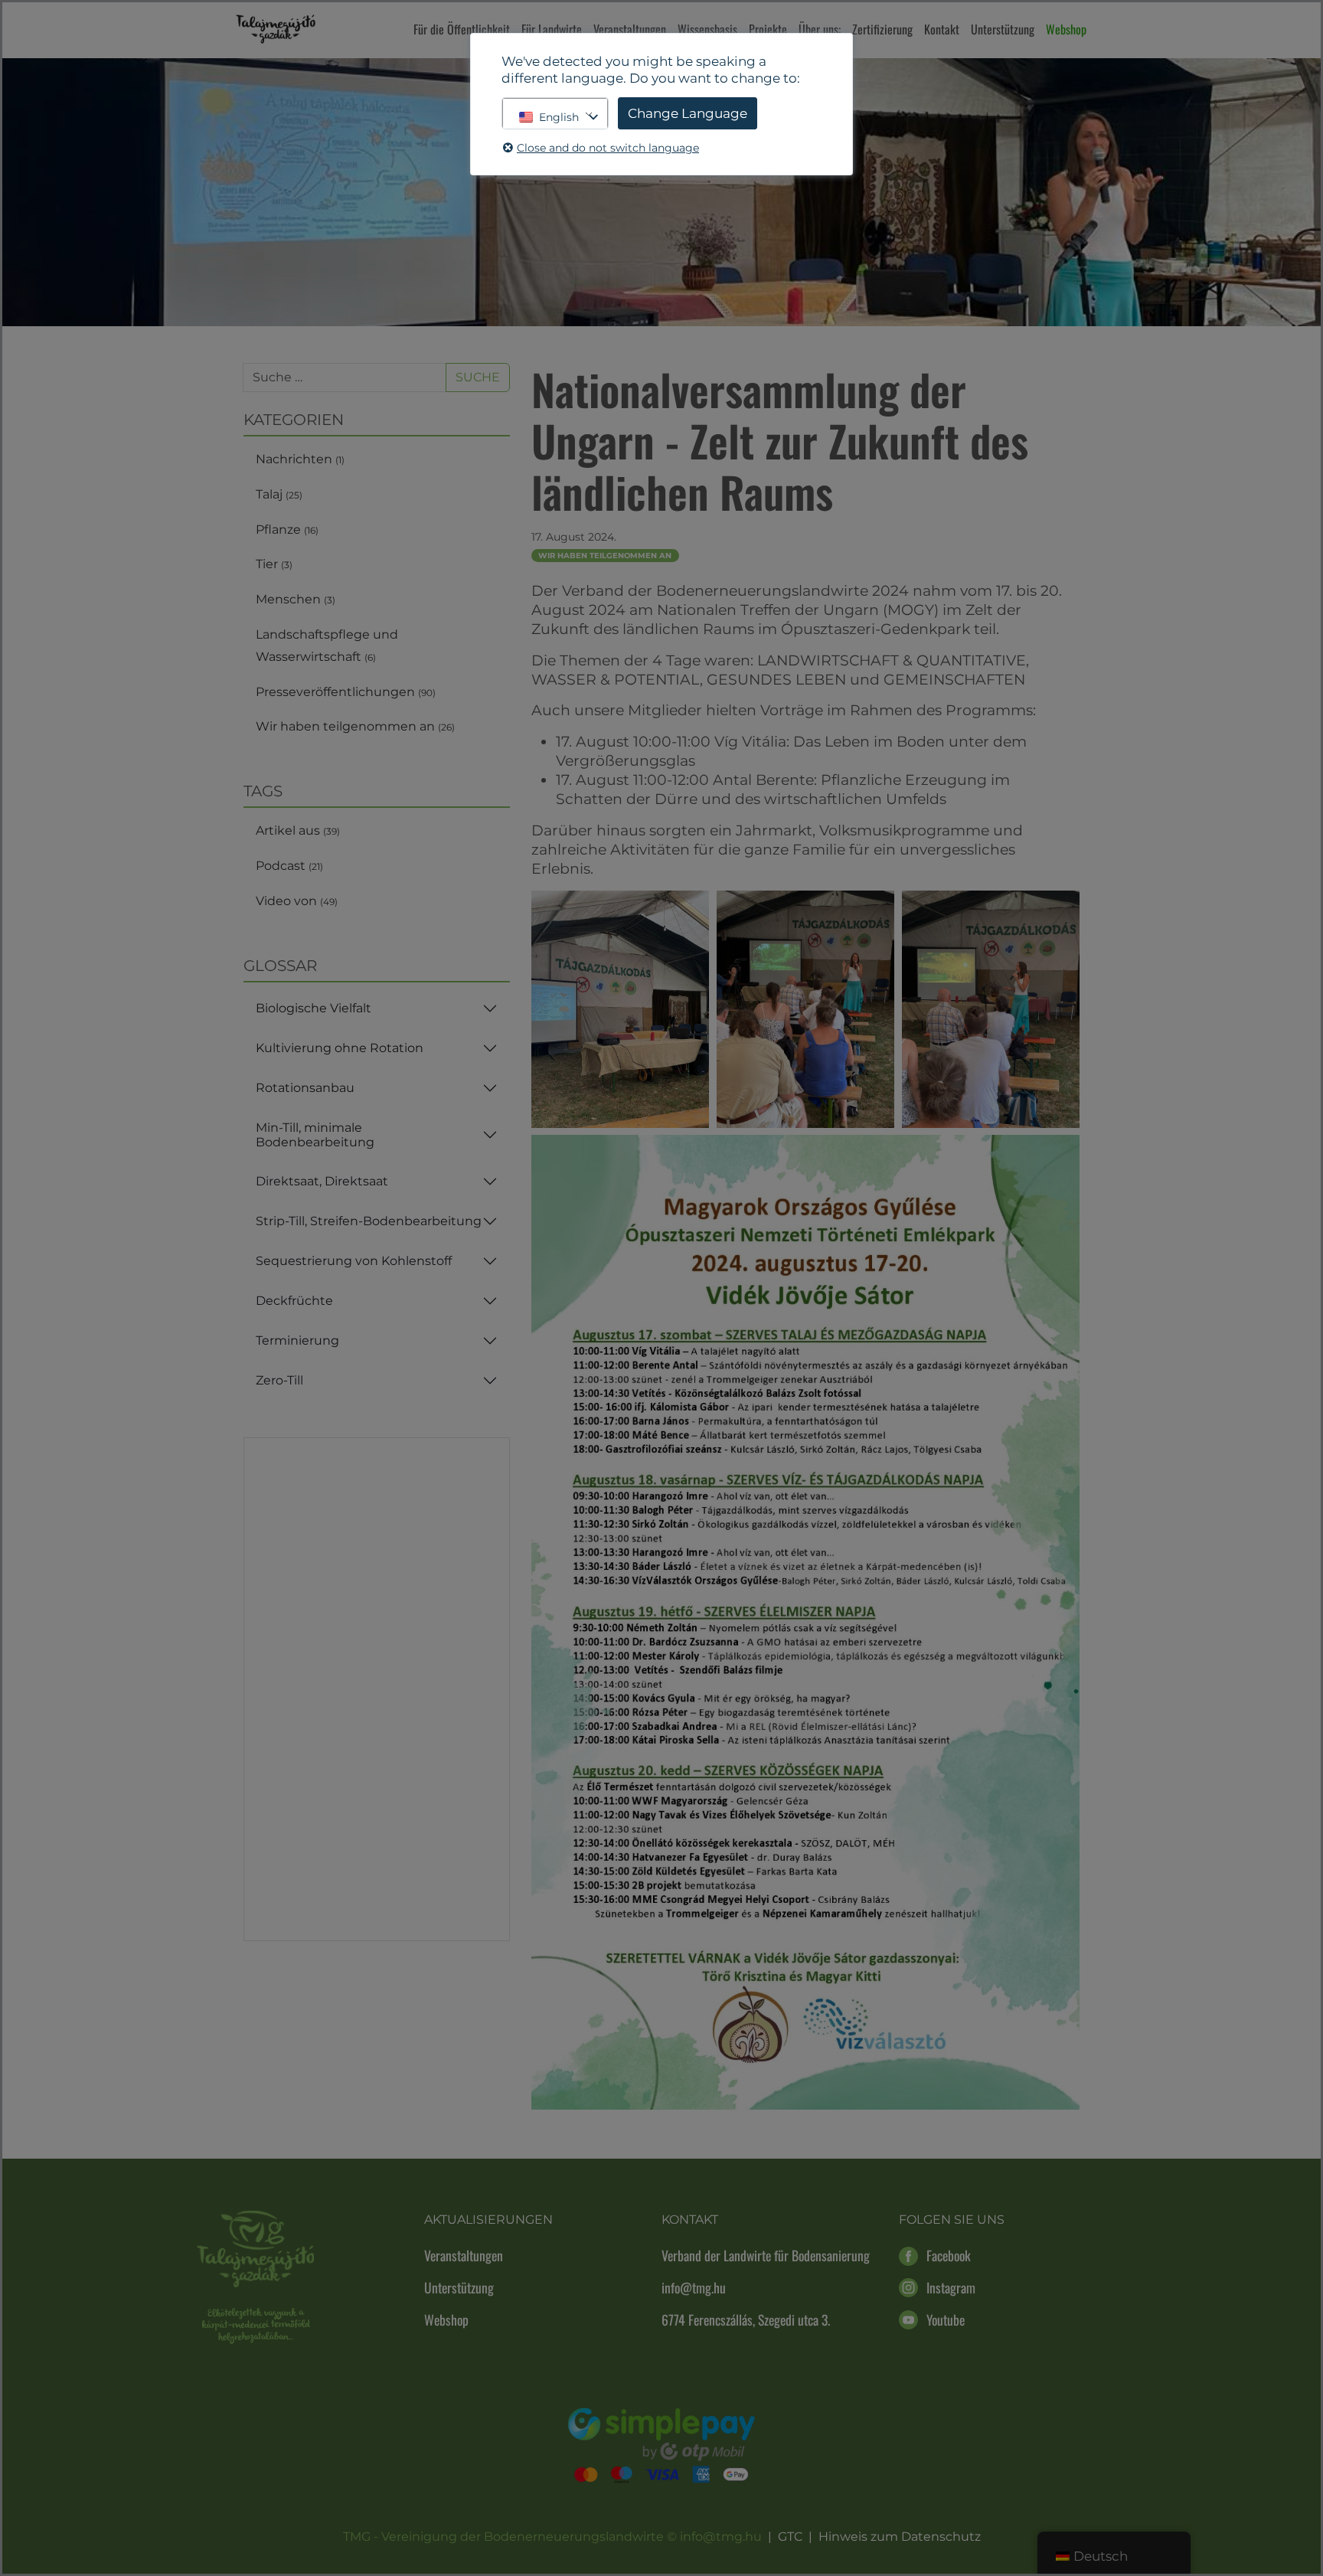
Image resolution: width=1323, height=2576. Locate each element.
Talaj (279, 494)
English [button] (559, 117)
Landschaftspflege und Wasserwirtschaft (327, 646)
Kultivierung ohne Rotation (340, 1048)
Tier (274, 564)
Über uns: (820, 29)
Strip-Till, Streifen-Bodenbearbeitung (369, 1221)
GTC (790, 2537)
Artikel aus (298, 830)
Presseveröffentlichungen (346, 692)
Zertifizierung (882, 29)
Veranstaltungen (630, 29)
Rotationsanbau (305, 1088)
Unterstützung (1003, 29)
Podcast (289, 866)
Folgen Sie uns (952, 2220)
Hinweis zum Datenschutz (900, 2537)
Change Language (688, 113)
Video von (297, 901)
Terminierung (297, 1340)
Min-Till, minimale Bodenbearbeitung (315, 1135)
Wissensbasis (707, 29)
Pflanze (287, 530)
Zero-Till (279, 1380)
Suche (478, 377)
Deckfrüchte (294, 1301)
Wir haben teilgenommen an (355, 726)
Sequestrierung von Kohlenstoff (354, 1261)
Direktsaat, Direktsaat (322, 1181)
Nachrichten (300, 459)
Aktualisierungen (488, 2220)
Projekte (768, 29)
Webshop (1066, 29)
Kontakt (942, 29)
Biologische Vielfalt (314, 1008)
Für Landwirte (552, 29)
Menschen (296, 599)
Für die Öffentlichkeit (462, 29)
